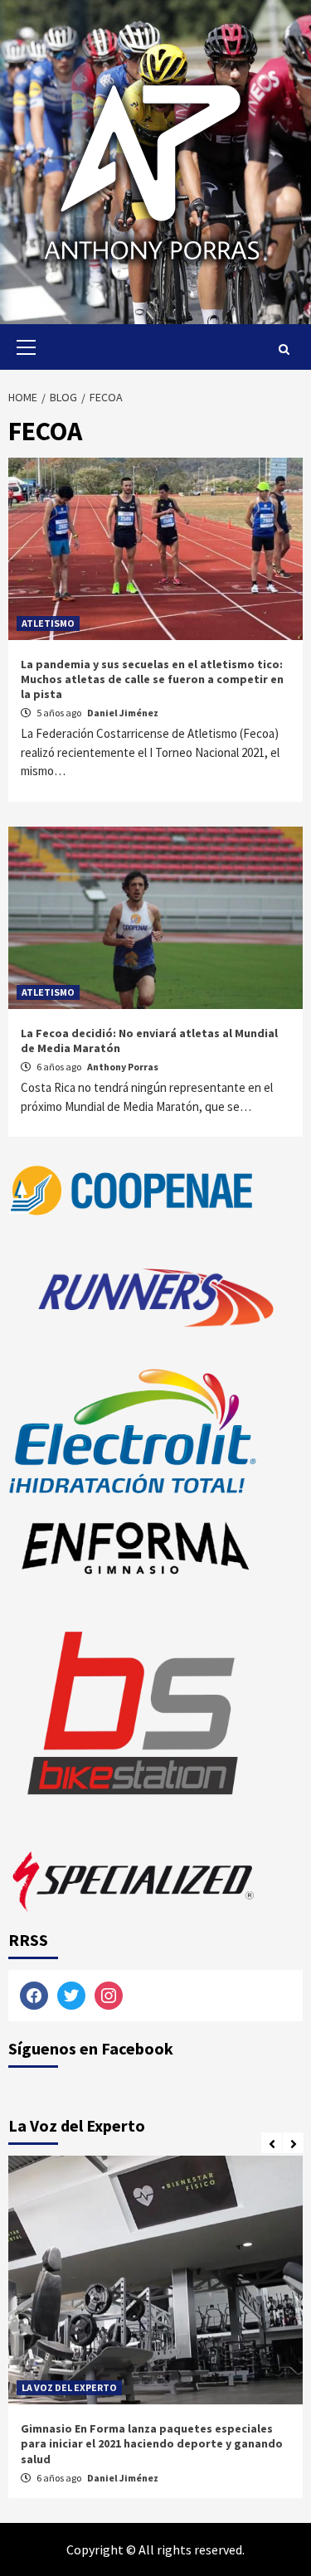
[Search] (284, 349)
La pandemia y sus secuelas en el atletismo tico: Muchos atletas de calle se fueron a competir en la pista (152, 679)
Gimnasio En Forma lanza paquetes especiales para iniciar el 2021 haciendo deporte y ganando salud (152, 2443)
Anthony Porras (123, 1067)
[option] (155, 2331)
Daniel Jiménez (123, 713)
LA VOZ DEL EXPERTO (69, 2387)
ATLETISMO (48, 623)
